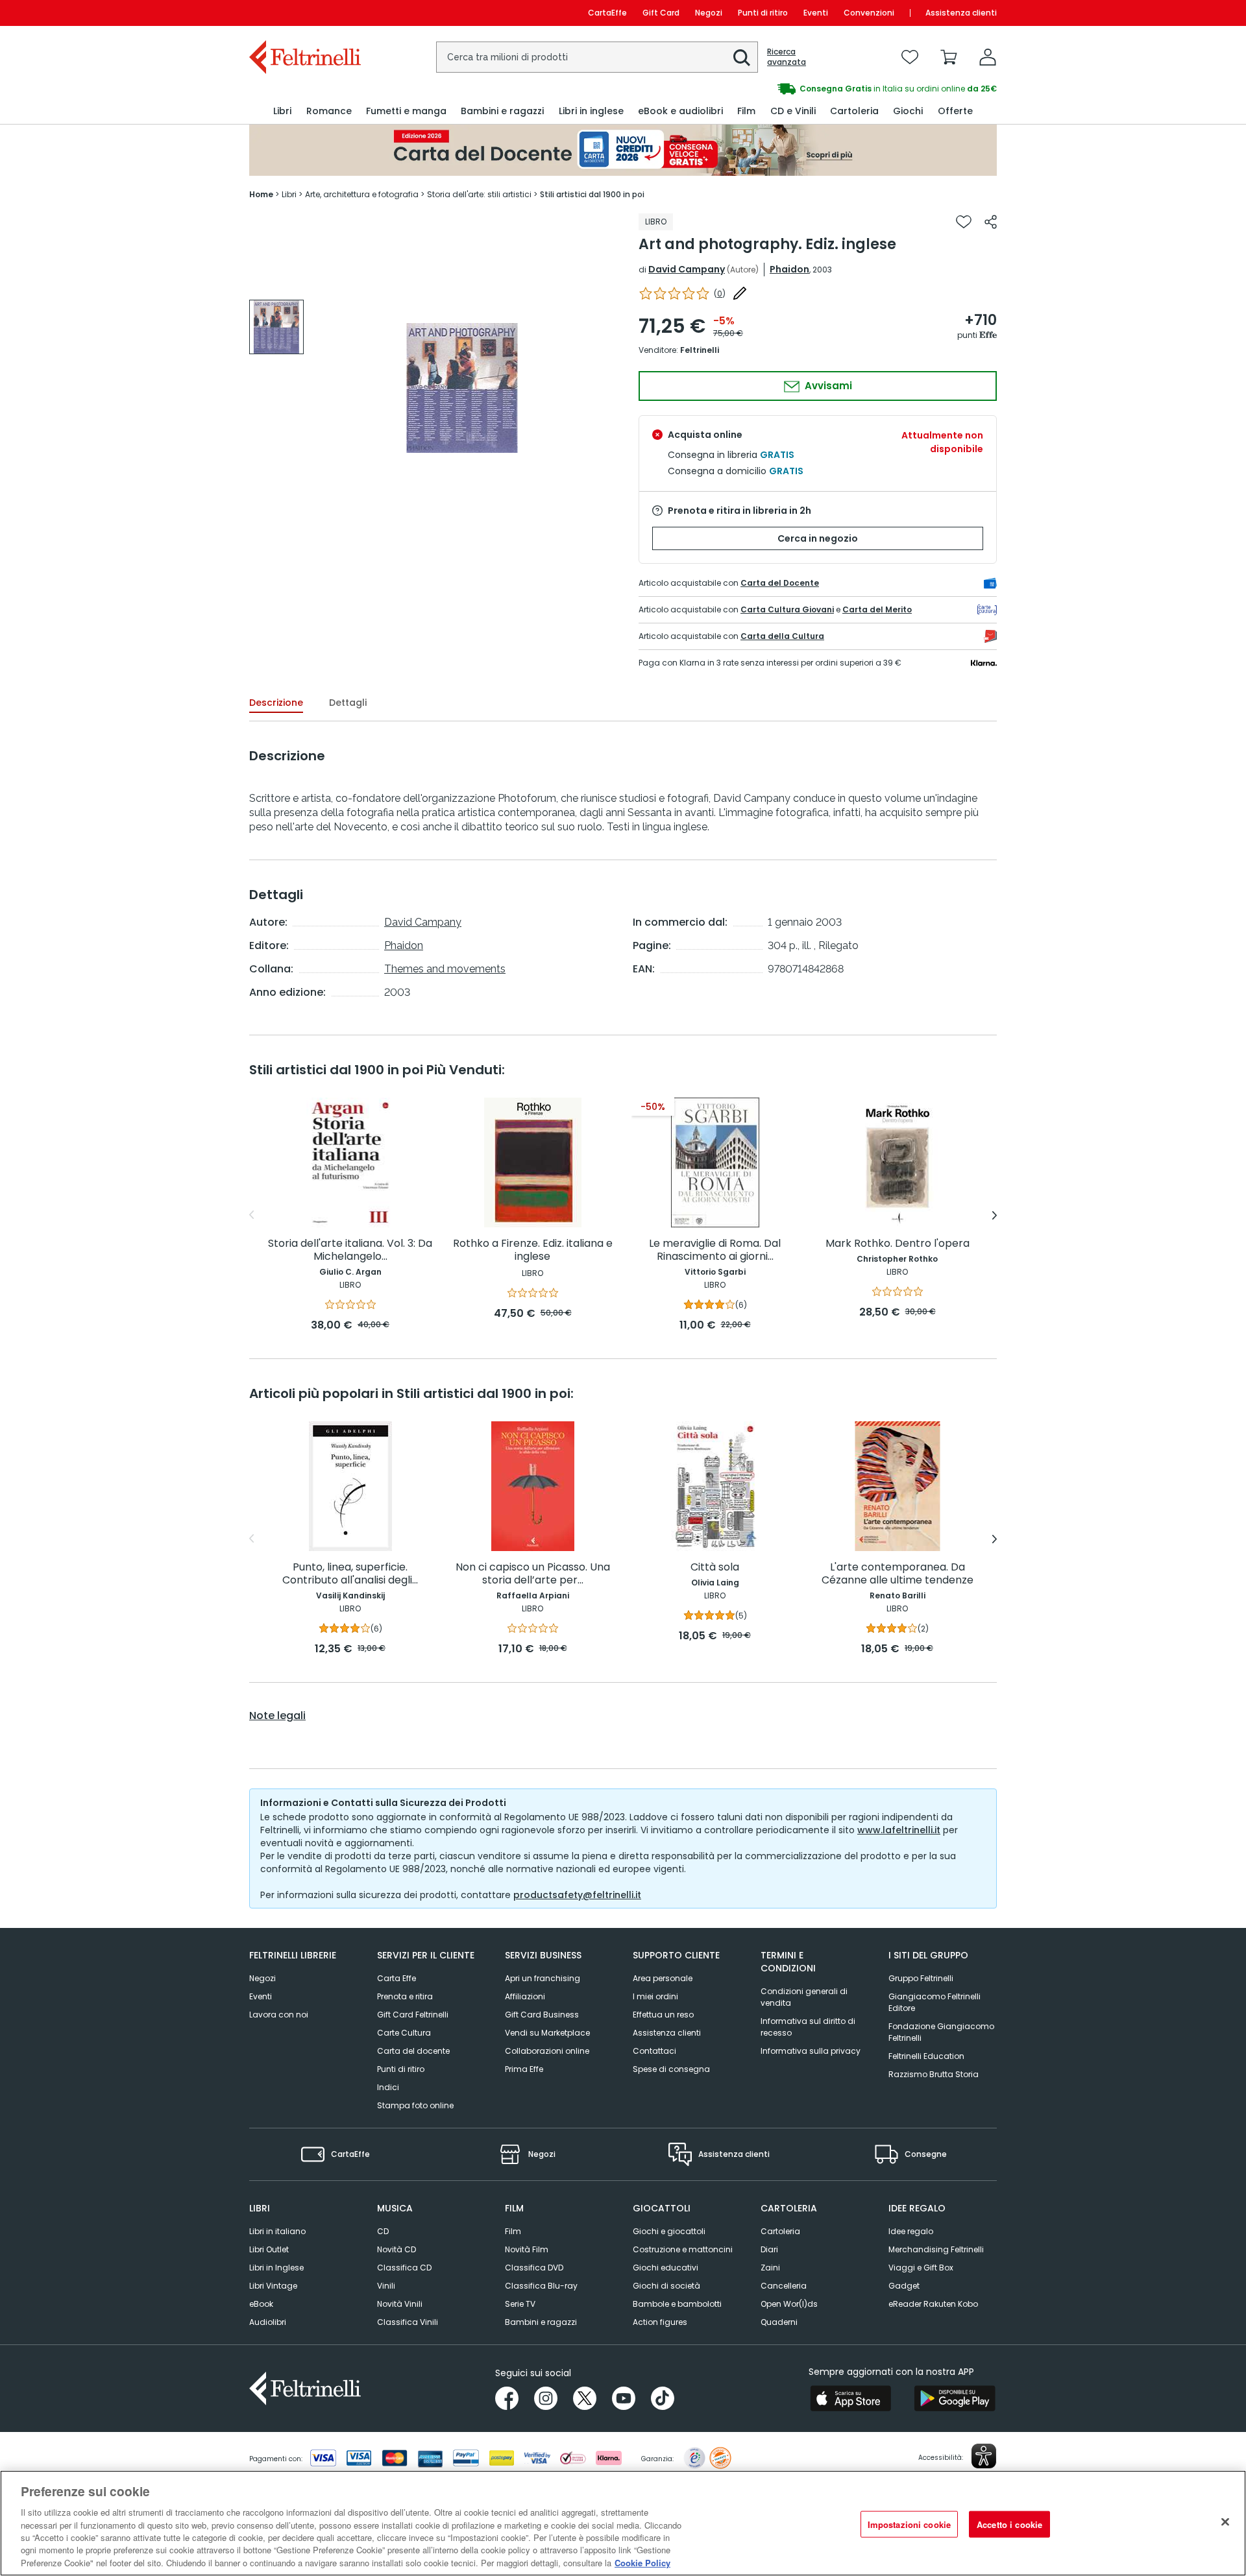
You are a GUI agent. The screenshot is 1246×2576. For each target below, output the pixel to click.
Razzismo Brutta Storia (934, 2074)
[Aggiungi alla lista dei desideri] (964, 222)
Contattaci (654, 2051)
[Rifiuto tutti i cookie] (1225, 2522)
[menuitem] (282, 111)
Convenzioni (869, 13)
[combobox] (597, 57)
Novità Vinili (400, 2304)
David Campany (687, 269)
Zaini (770, 2268)
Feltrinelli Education (926, 2056)
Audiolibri (268, 2322)
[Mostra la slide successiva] (995, 1215)
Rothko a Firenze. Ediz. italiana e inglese (533, 1250)
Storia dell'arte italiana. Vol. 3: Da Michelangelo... (350, 1250)
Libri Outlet (269, 2249)
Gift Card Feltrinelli (413, 2015)
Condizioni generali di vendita (804, 1997)
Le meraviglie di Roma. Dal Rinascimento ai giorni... (715, 1250)
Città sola (715, 1568)
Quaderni (779, 2322)
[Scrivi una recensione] (740, 293)
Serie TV (520, 2304)
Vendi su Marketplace (547, 2033)
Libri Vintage (273, 2286)
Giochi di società (666, 2286)
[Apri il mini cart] (949, 57)
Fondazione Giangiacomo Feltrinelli (941, 2032)
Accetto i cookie (1009, 2524)
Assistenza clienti (961, 13)
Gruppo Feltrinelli (921, 1978)
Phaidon (789, 269)
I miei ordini (655, 1996)
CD (383, 2231)
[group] (810, 89)
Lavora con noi (279, 2015)
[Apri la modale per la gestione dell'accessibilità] (984, 2456)
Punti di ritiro (763, 13)
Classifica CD (404, 2268)
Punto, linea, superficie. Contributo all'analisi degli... (350, 1574)
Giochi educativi (666, 2268)
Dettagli (348, 703)
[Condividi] (991, 222)
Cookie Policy (642, 2563)
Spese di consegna (671, 2069)
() (720, 294)
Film (513, 2231)
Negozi (709, 13)
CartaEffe (607, 13)
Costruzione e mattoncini (683, 2249)
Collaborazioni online (547, 2051)
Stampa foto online (415, 2105)
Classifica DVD (534, 2268)
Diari (769, 2249)
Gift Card (661, 13)
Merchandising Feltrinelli (936, 2249)
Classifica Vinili (408, 2322)
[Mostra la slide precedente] (251, 1215)
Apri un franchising (543, 1978)
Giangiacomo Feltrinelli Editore (934, 2002)
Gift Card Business (542, 2015)
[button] (742, 58)
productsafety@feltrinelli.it (577, 1895)
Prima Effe (524, 2069)
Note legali (277, 1716)
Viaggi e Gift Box (921, 2268)
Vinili (386, 2286)
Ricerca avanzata (787, 57)
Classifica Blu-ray (541, 2286)
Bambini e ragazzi (541, 2322)
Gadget (904, 2286)
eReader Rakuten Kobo (933, 2304)
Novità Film (527, 2249)
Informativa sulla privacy (811, 2051)
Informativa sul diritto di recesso (808, 2027)
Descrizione (276, 703)
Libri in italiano (277, 2231)
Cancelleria (784, 2286)
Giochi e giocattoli (669, 2231)
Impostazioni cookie (909, 2524)
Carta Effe (397, 1978)
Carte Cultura (404, 2033)
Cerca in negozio (818, 538)
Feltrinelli (700, 350)
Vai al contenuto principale (304, 13)
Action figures (660, 2322)
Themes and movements (445, 969)
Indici (388, 2087)
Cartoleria (780, 2231)
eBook (261, 2304)
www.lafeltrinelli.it (899, 1830)
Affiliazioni (525, 1996)
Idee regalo (911, 2231)
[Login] (988, 57)
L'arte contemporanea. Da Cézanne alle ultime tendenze (898, 1574)
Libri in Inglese (276, 2268)
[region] (623, 2523)
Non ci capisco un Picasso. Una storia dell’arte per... (533, 1574)
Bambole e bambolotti (677, 2304)
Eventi (816, 13)
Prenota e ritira (405, 1996)
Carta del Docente (780, 583)
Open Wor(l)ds (789, 2304)
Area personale (663, 1978)
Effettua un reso (663, 2015)
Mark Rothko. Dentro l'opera (898, 1244)
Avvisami (827, 386)
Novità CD (397, 2249)
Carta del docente (413, 2051)
